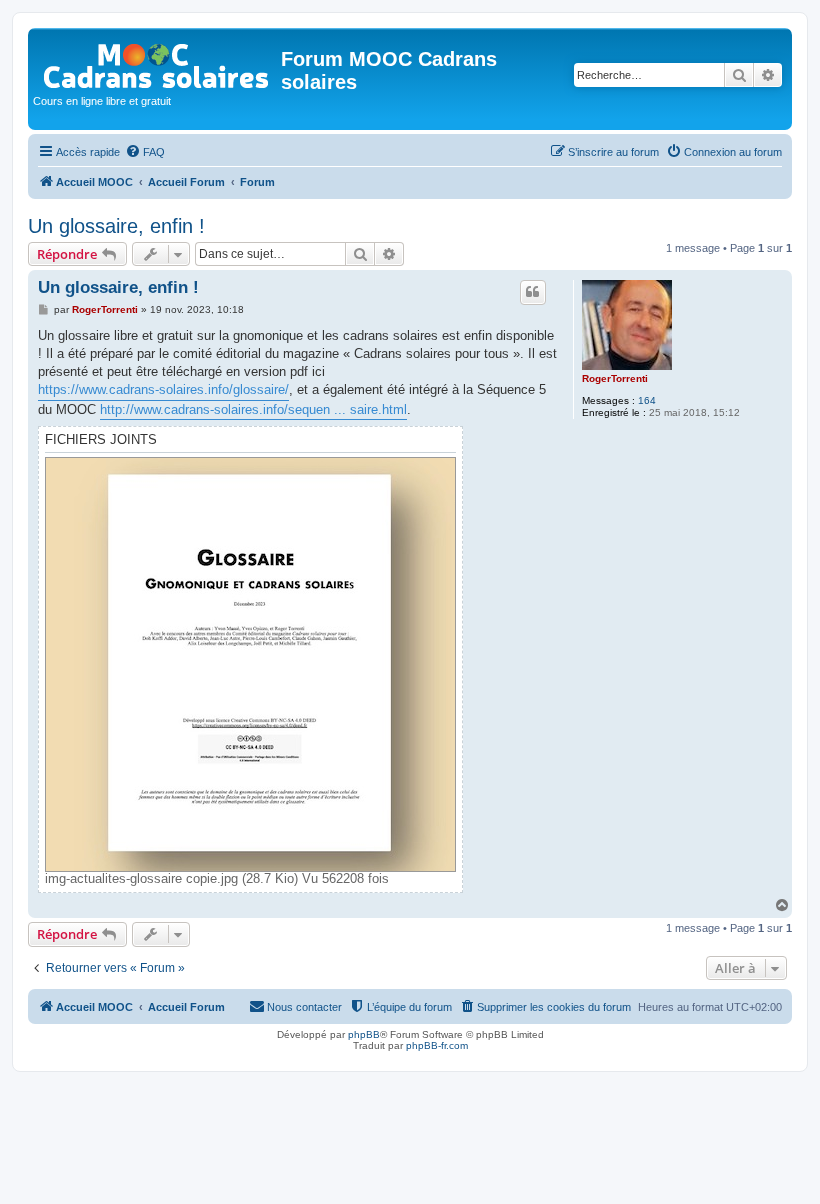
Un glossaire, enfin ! (116, 226)
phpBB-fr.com (437, 1045)
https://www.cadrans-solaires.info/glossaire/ (163, 389)
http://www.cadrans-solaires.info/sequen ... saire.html (253, 409)
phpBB (364, 1034)
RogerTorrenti (615, 378)
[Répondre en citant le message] (533, 292)
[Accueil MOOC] (157, 61)
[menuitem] (145, 152)
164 (647, 400)
